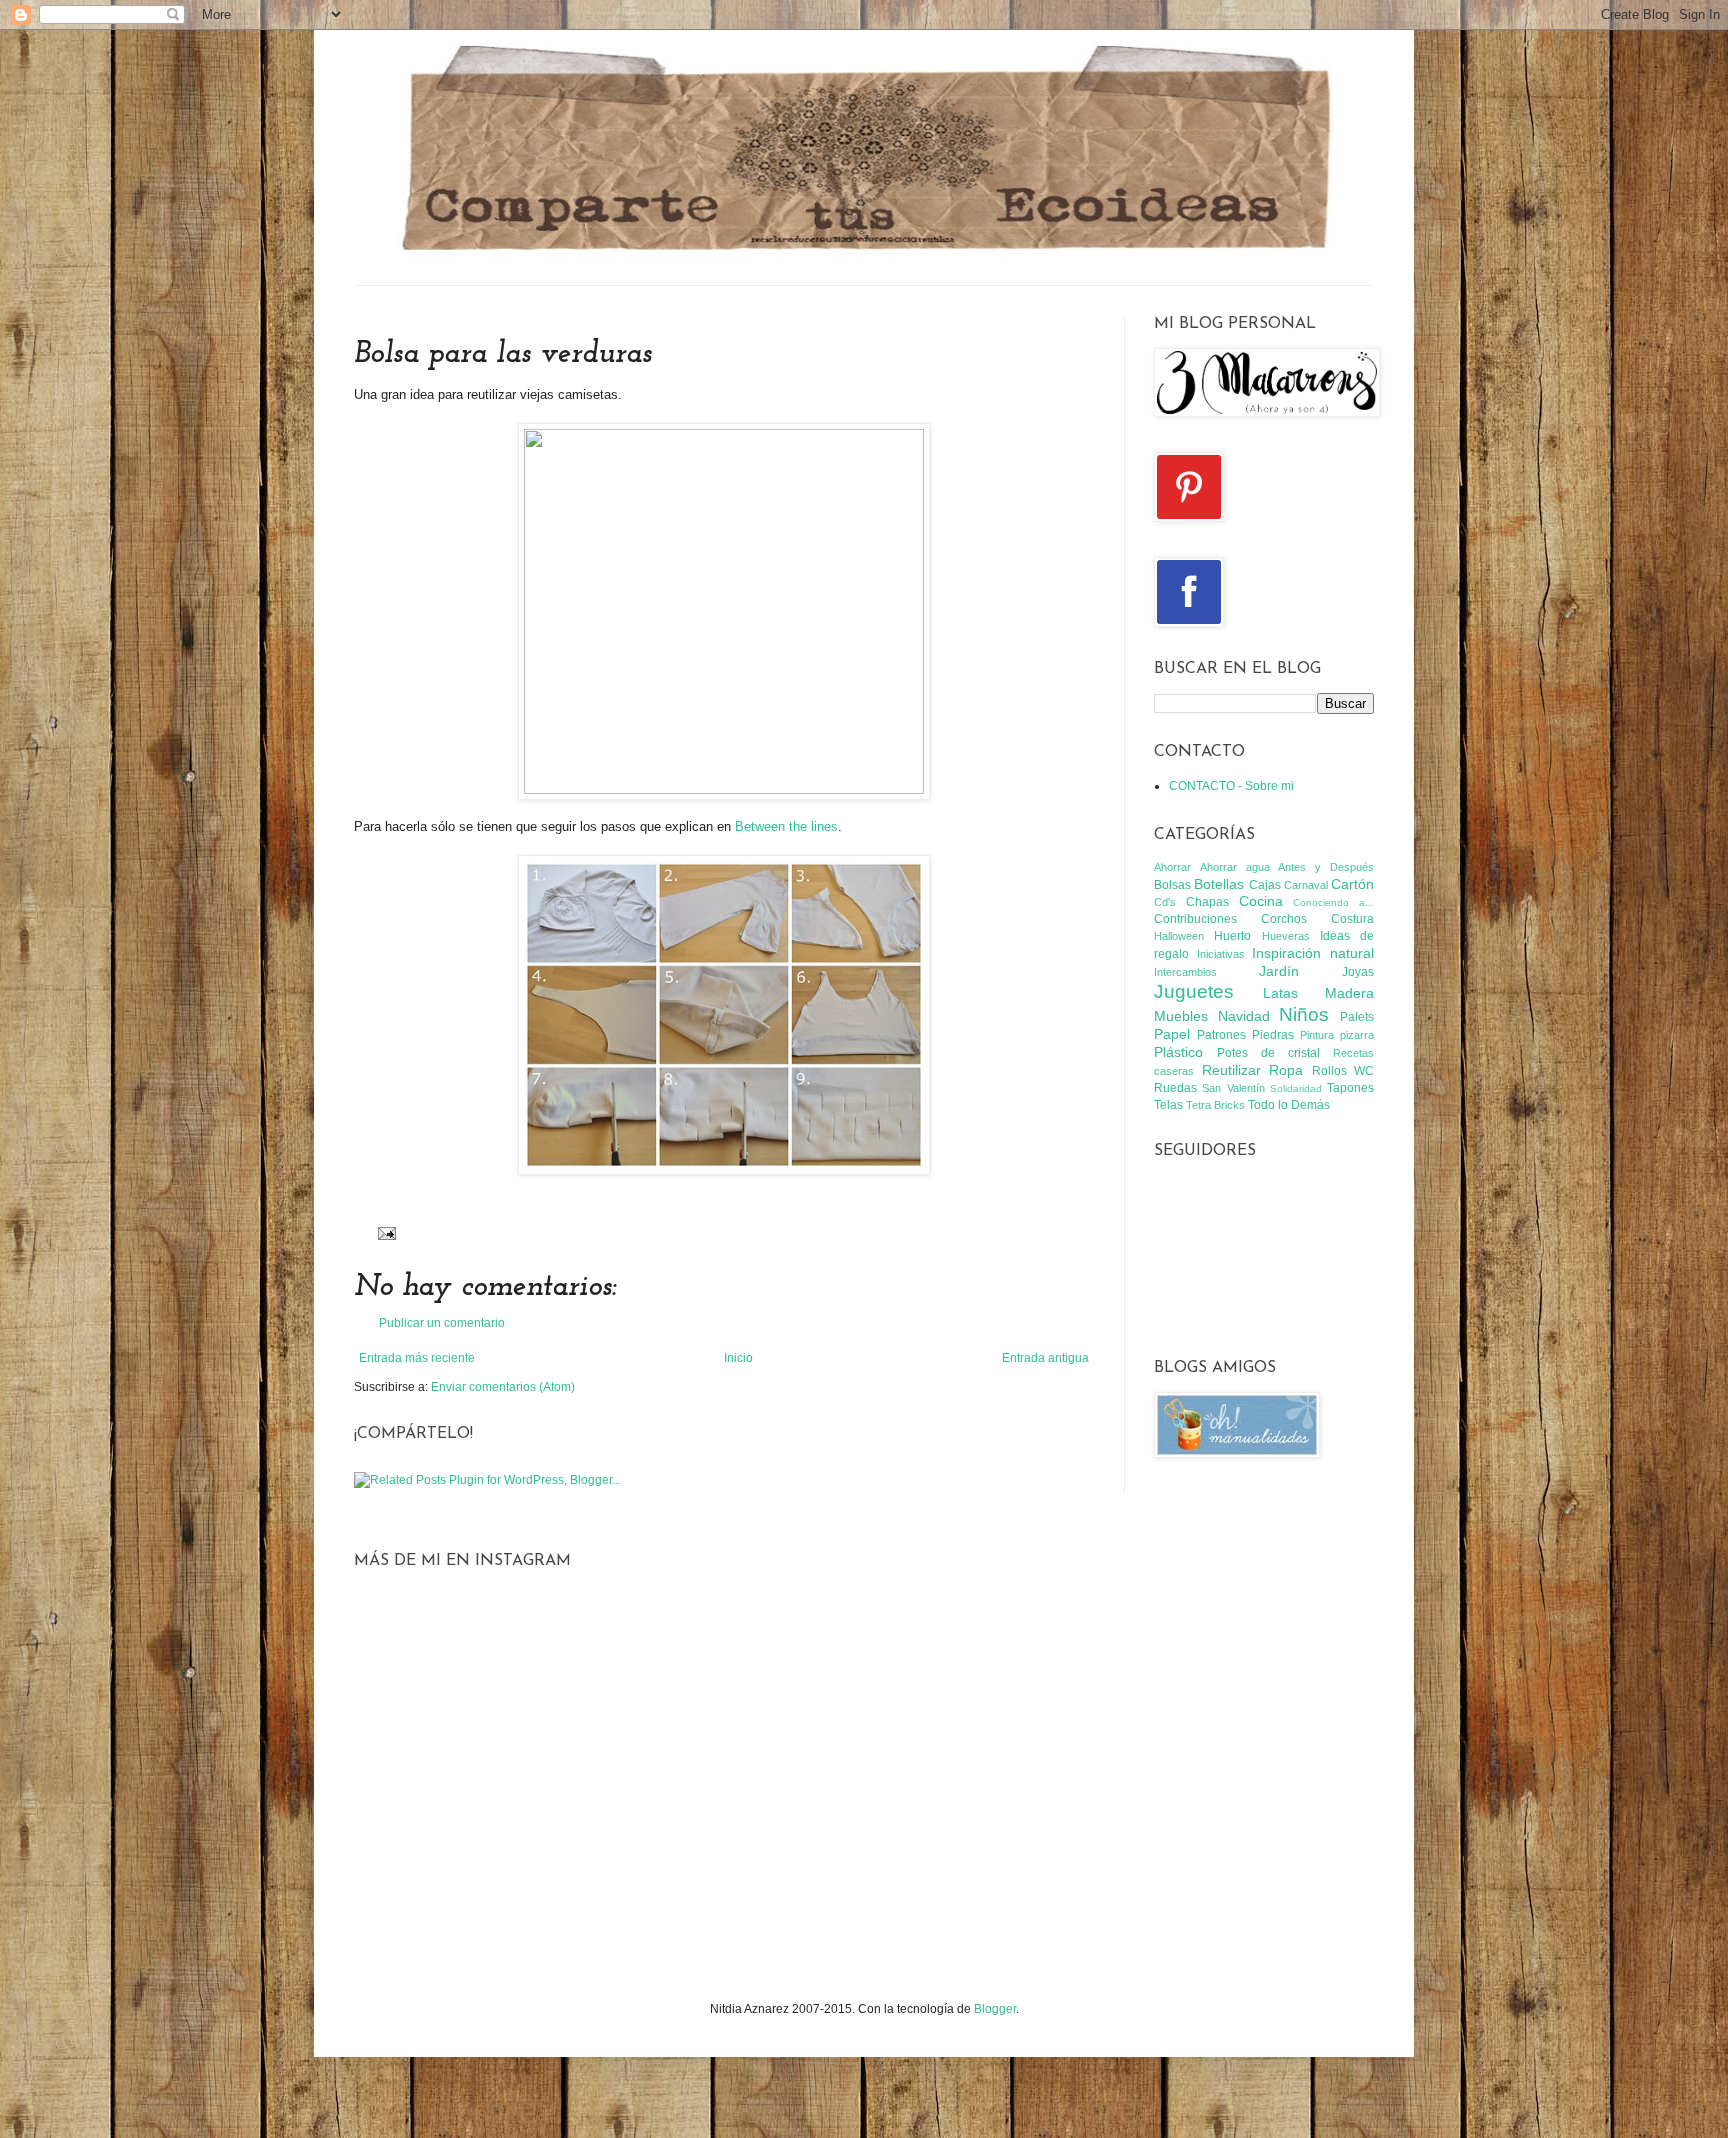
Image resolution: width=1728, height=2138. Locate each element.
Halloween (1179, 936)
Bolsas (1172, 885)
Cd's (1165, 902)
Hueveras (1286, 936)
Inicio (738, 1358)
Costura (1352, 919)
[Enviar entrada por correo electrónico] (384, 1232)
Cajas (1265, 885)
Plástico (1178, 1052)
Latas (1280, 993)
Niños (1304, 1014)
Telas (1168, 1105)
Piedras (1273, 1035)
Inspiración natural (1313, 953)
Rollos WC (1343, 1071)
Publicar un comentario (442, 1323)
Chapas (1207, 902)
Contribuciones (1195, 919)
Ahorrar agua (1235, 867)
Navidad (1244, 1016)
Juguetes (1194, 991)
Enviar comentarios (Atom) (503, 1387)
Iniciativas (1221, 954)
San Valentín (1233, 1088)
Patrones (1221, 1035)
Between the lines (786, 826)
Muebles (1181, 1016)
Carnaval (1306, 885)
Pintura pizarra (1337, 1035)
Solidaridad (1296, 1088)
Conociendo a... (1333, 902)
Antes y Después (1326, 867)
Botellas (1219, 884)
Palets (1357, 1017)
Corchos (1284, 919)
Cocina (1261, 901)
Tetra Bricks (1215, 1105)
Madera (1349, 993)
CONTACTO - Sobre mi (1231, 786)
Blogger (995, 2009)
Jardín (1279, 971)
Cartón (1352, 884)
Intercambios (1185, 972)
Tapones (1350, 1088)
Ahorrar (1172, 867)
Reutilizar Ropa (1253, 1070)
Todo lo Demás (1289, 1105)
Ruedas (1175, 1088)
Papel (1172, 1034)
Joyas (1358, 972)
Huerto (1232, 936)
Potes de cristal (1268, 1053)
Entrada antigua (1045, 1358)
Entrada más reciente (417, 1358)
